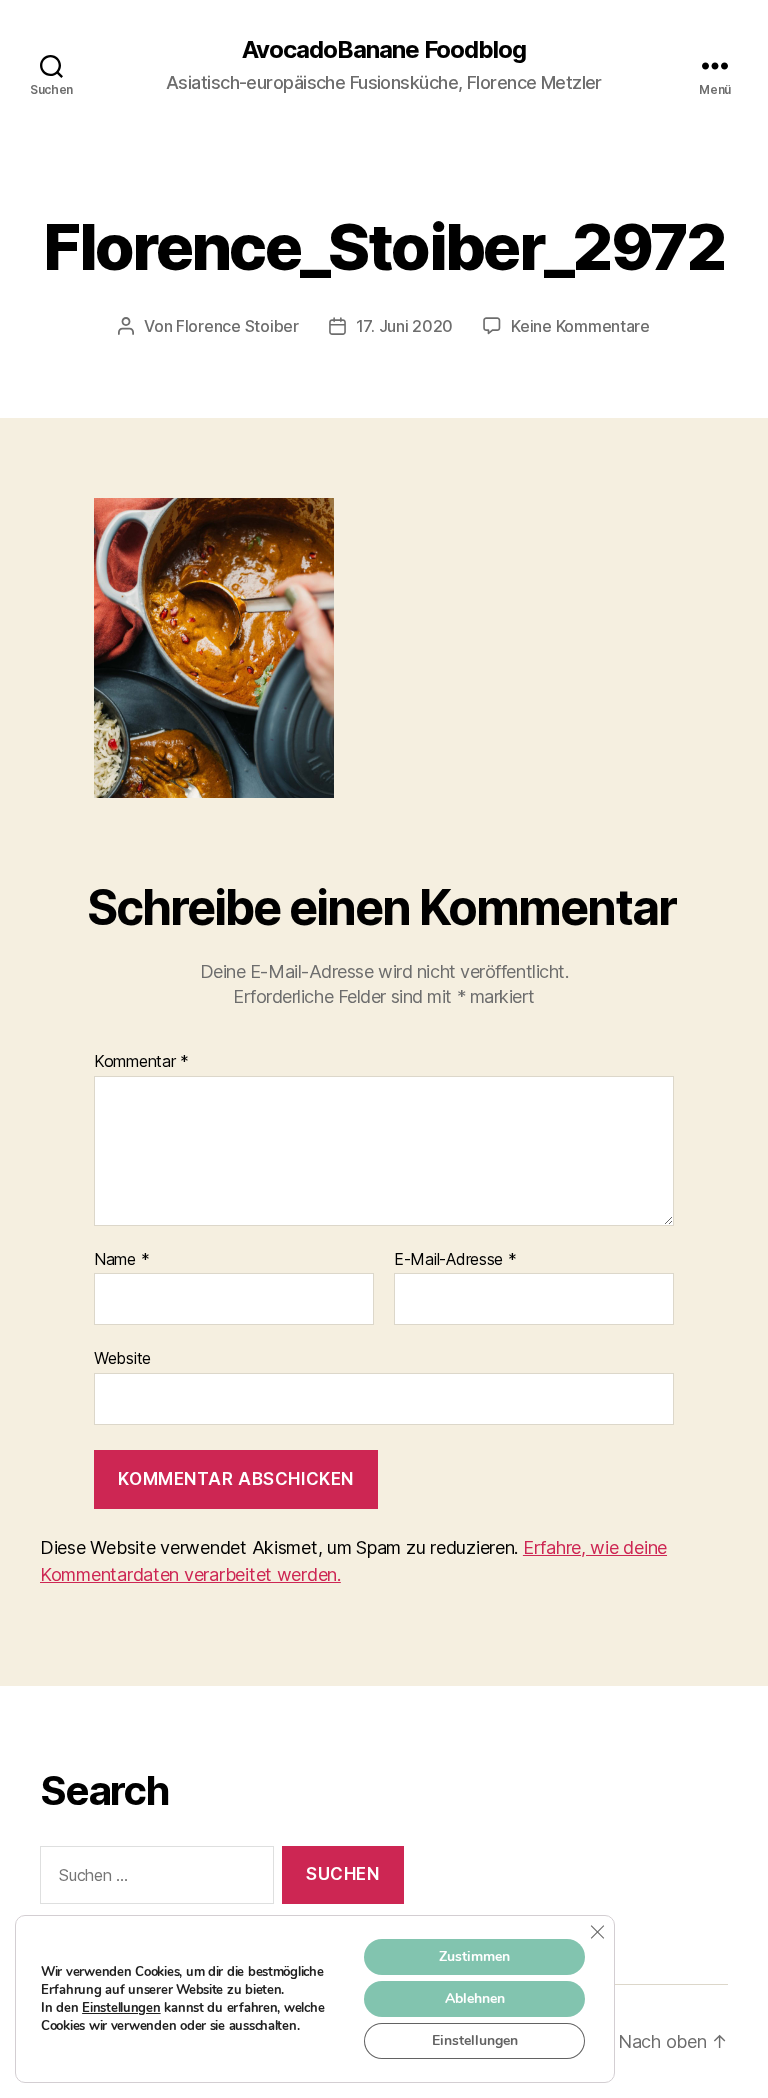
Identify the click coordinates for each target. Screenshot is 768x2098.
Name (121, 1260)
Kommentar (141, 1062)
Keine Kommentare (580, 326)
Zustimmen (474, 1956)
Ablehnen (475, 1998)
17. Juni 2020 (405, 326)
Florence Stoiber (237, 326)
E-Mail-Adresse (455, 1260)
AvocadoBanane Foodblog (384, 50)
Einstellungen (121, 2008)
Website (122, 1358)
